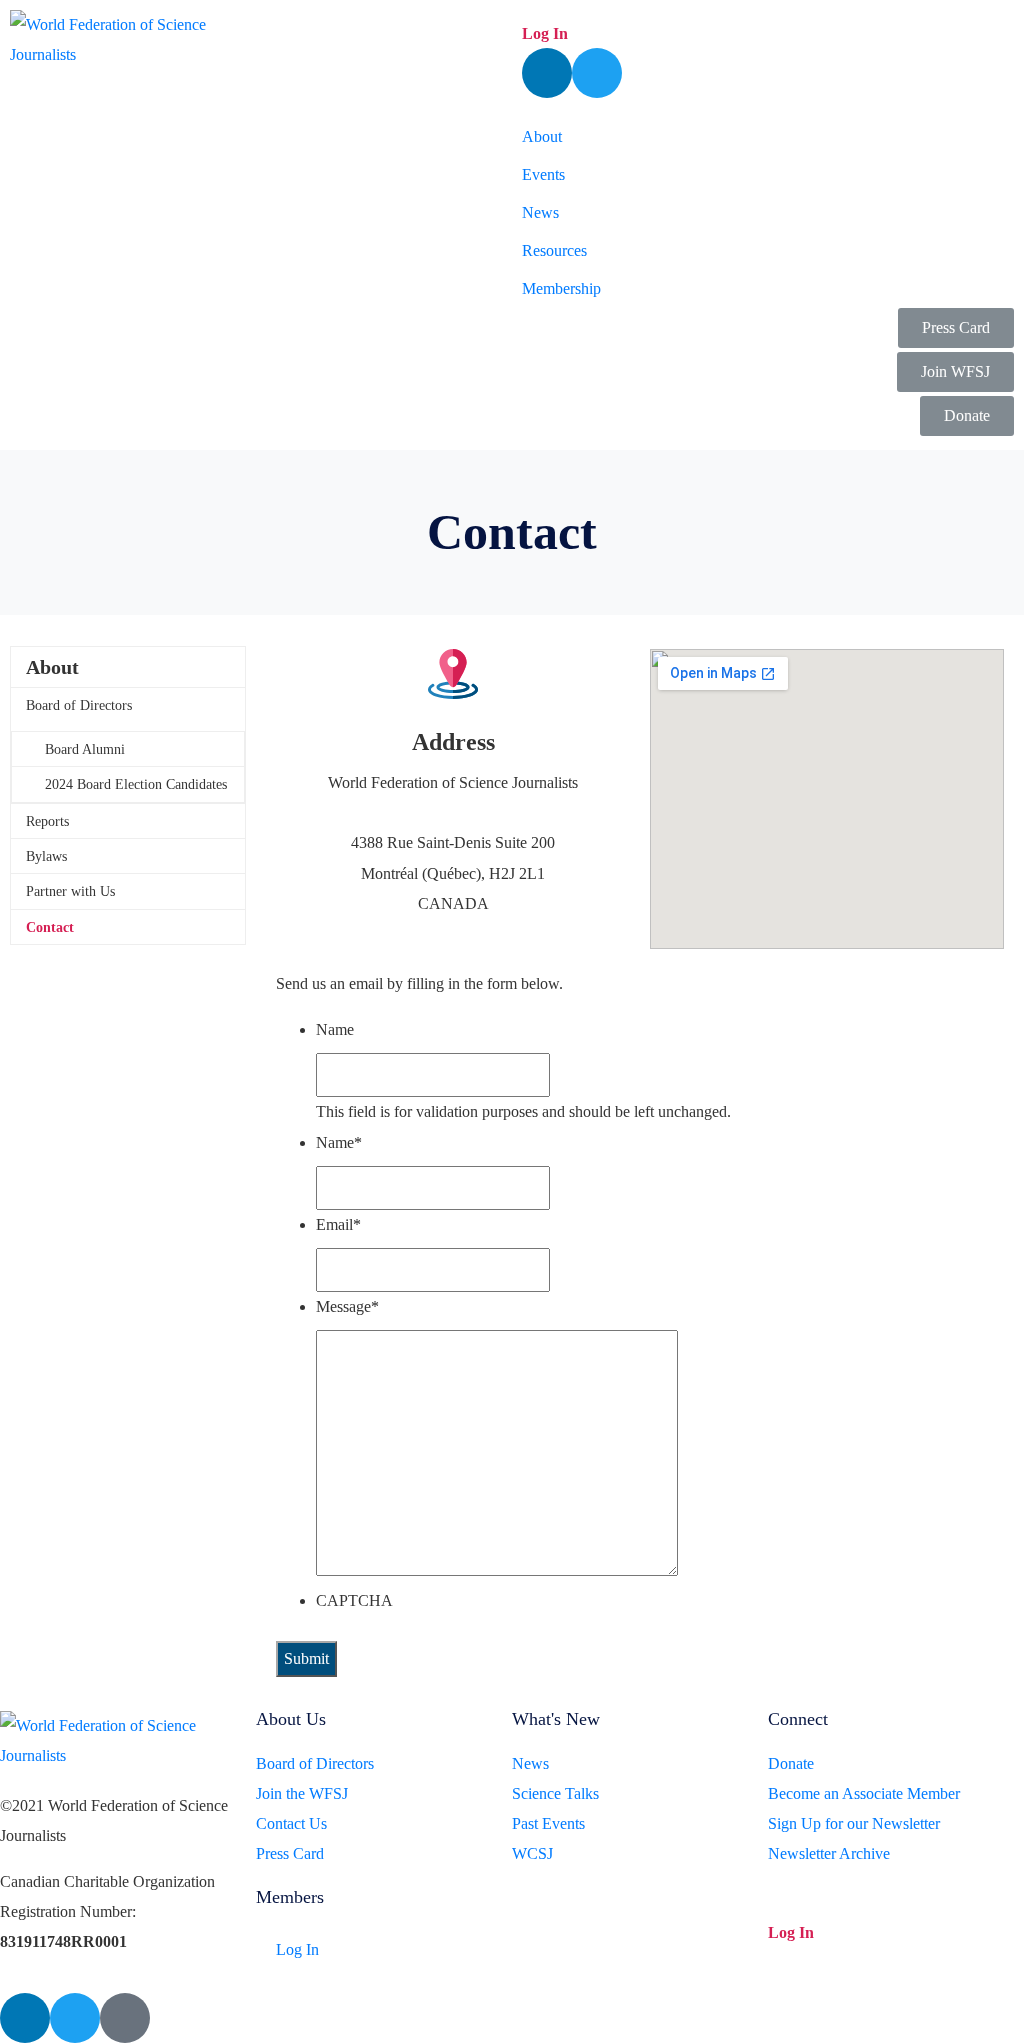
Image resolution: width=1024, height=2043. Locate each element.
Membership (561, 288)
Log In (545, 33)
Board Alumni (85, 749)
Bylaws (46, 856)
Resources (554, 250)
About (542, 136)
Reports (47, 821)
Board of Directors (79, 705)
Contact (50, 927)
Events (543, 174)
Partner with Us (70, 891)
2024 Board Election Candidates (136, 784)
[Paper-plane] (125, 2018)
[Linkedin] (547, 73)
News (540, 212)
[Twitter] (597, 73)
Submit (306, 1658)
